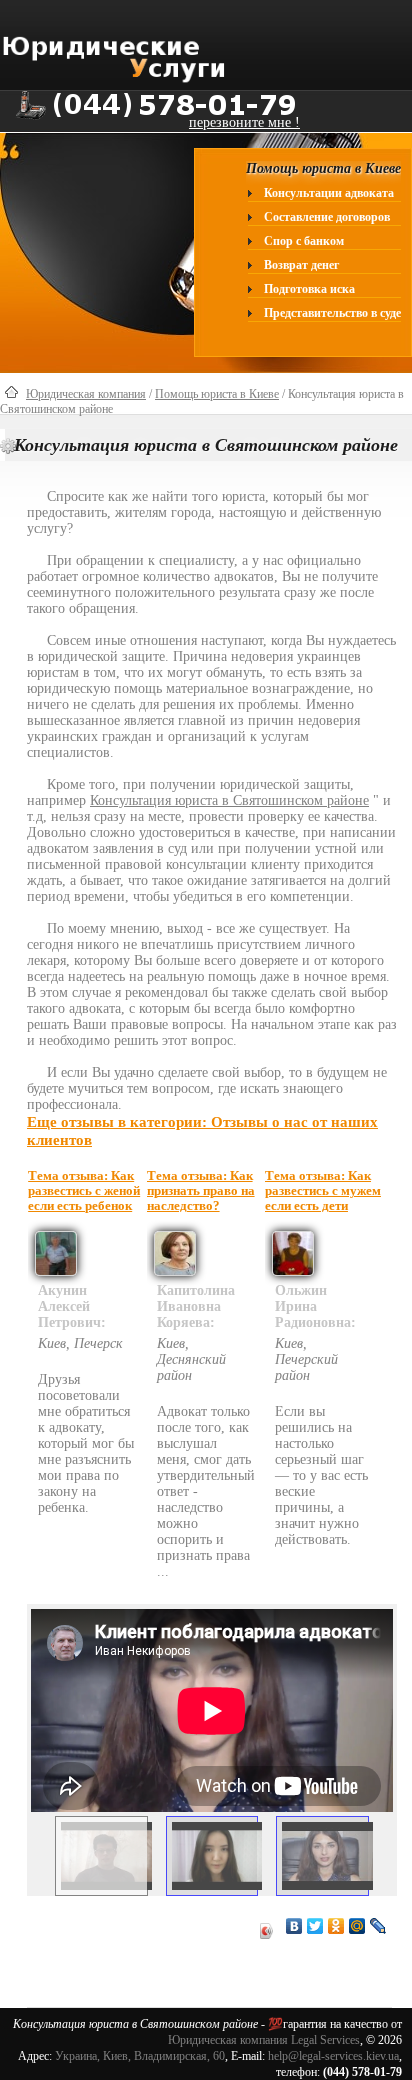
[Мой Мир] (357, 1926)
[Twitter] (315, 1926)
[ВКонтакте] (294, 1926)
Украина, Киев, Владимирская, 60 (140, 2056)
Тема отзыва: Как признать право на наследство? (201, 1191)
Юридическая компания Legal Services (264, 2040)
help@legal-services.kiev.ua (333, 2056)
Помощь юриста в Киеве (217, 394)
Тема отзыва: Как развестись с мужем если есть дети (323, 1191)
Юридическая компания (86, 394)
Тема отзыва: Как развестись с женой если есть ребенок (84, 1191)
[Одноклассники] (336, 1926)
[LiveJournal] (378, 1926)
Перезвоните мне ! (244, 122)
